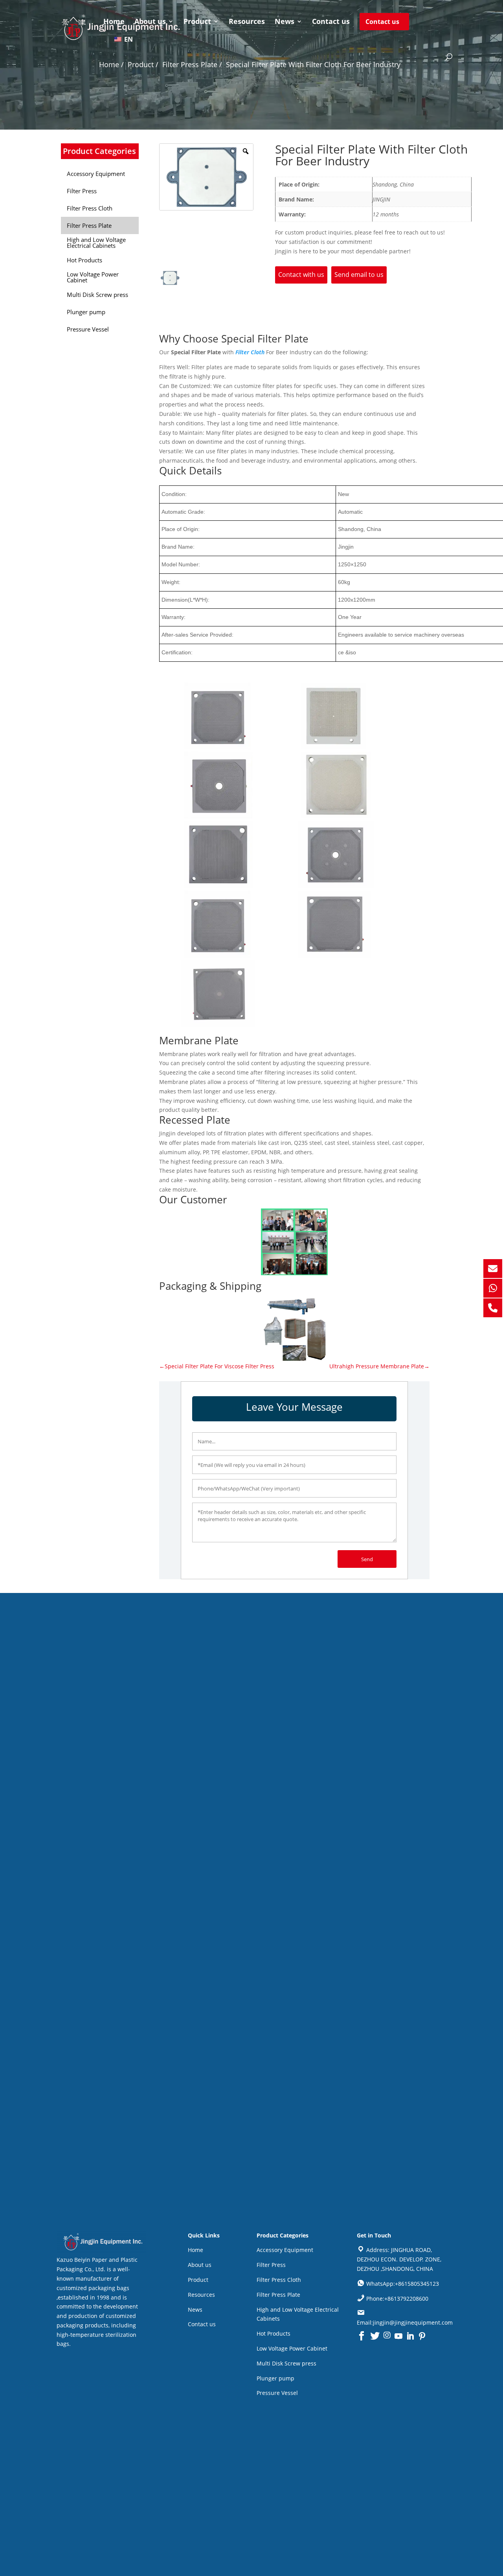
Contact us (331, 22)
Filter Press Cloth (279, 2280)
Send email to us (359, 275)
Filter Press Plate (278, 2295)
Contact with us (301, 275)
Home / (111, 64)
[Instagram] (387, 2336)
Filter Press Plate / (192, 64)
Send (367, 1559)
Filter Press (271, 2265)
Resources (247, 22)
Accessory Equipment (285, 2250)
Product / (143, 64)
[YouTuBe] (398, 2336)
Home (114, 22)
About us (150, 22)
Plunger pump (275, 2378)
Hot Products (274, 2333)
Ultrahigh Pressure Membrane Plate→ (379, 1366)
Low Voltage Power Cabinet (292, 2348)
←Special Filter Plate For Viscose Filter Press (217, 1366)
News (285, 22)
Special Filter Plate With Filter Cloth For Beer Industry (313, 64)
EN (128, 39)
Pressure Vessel (277, 2393)
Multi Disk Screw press (286, 2363)
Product (197, 22)
